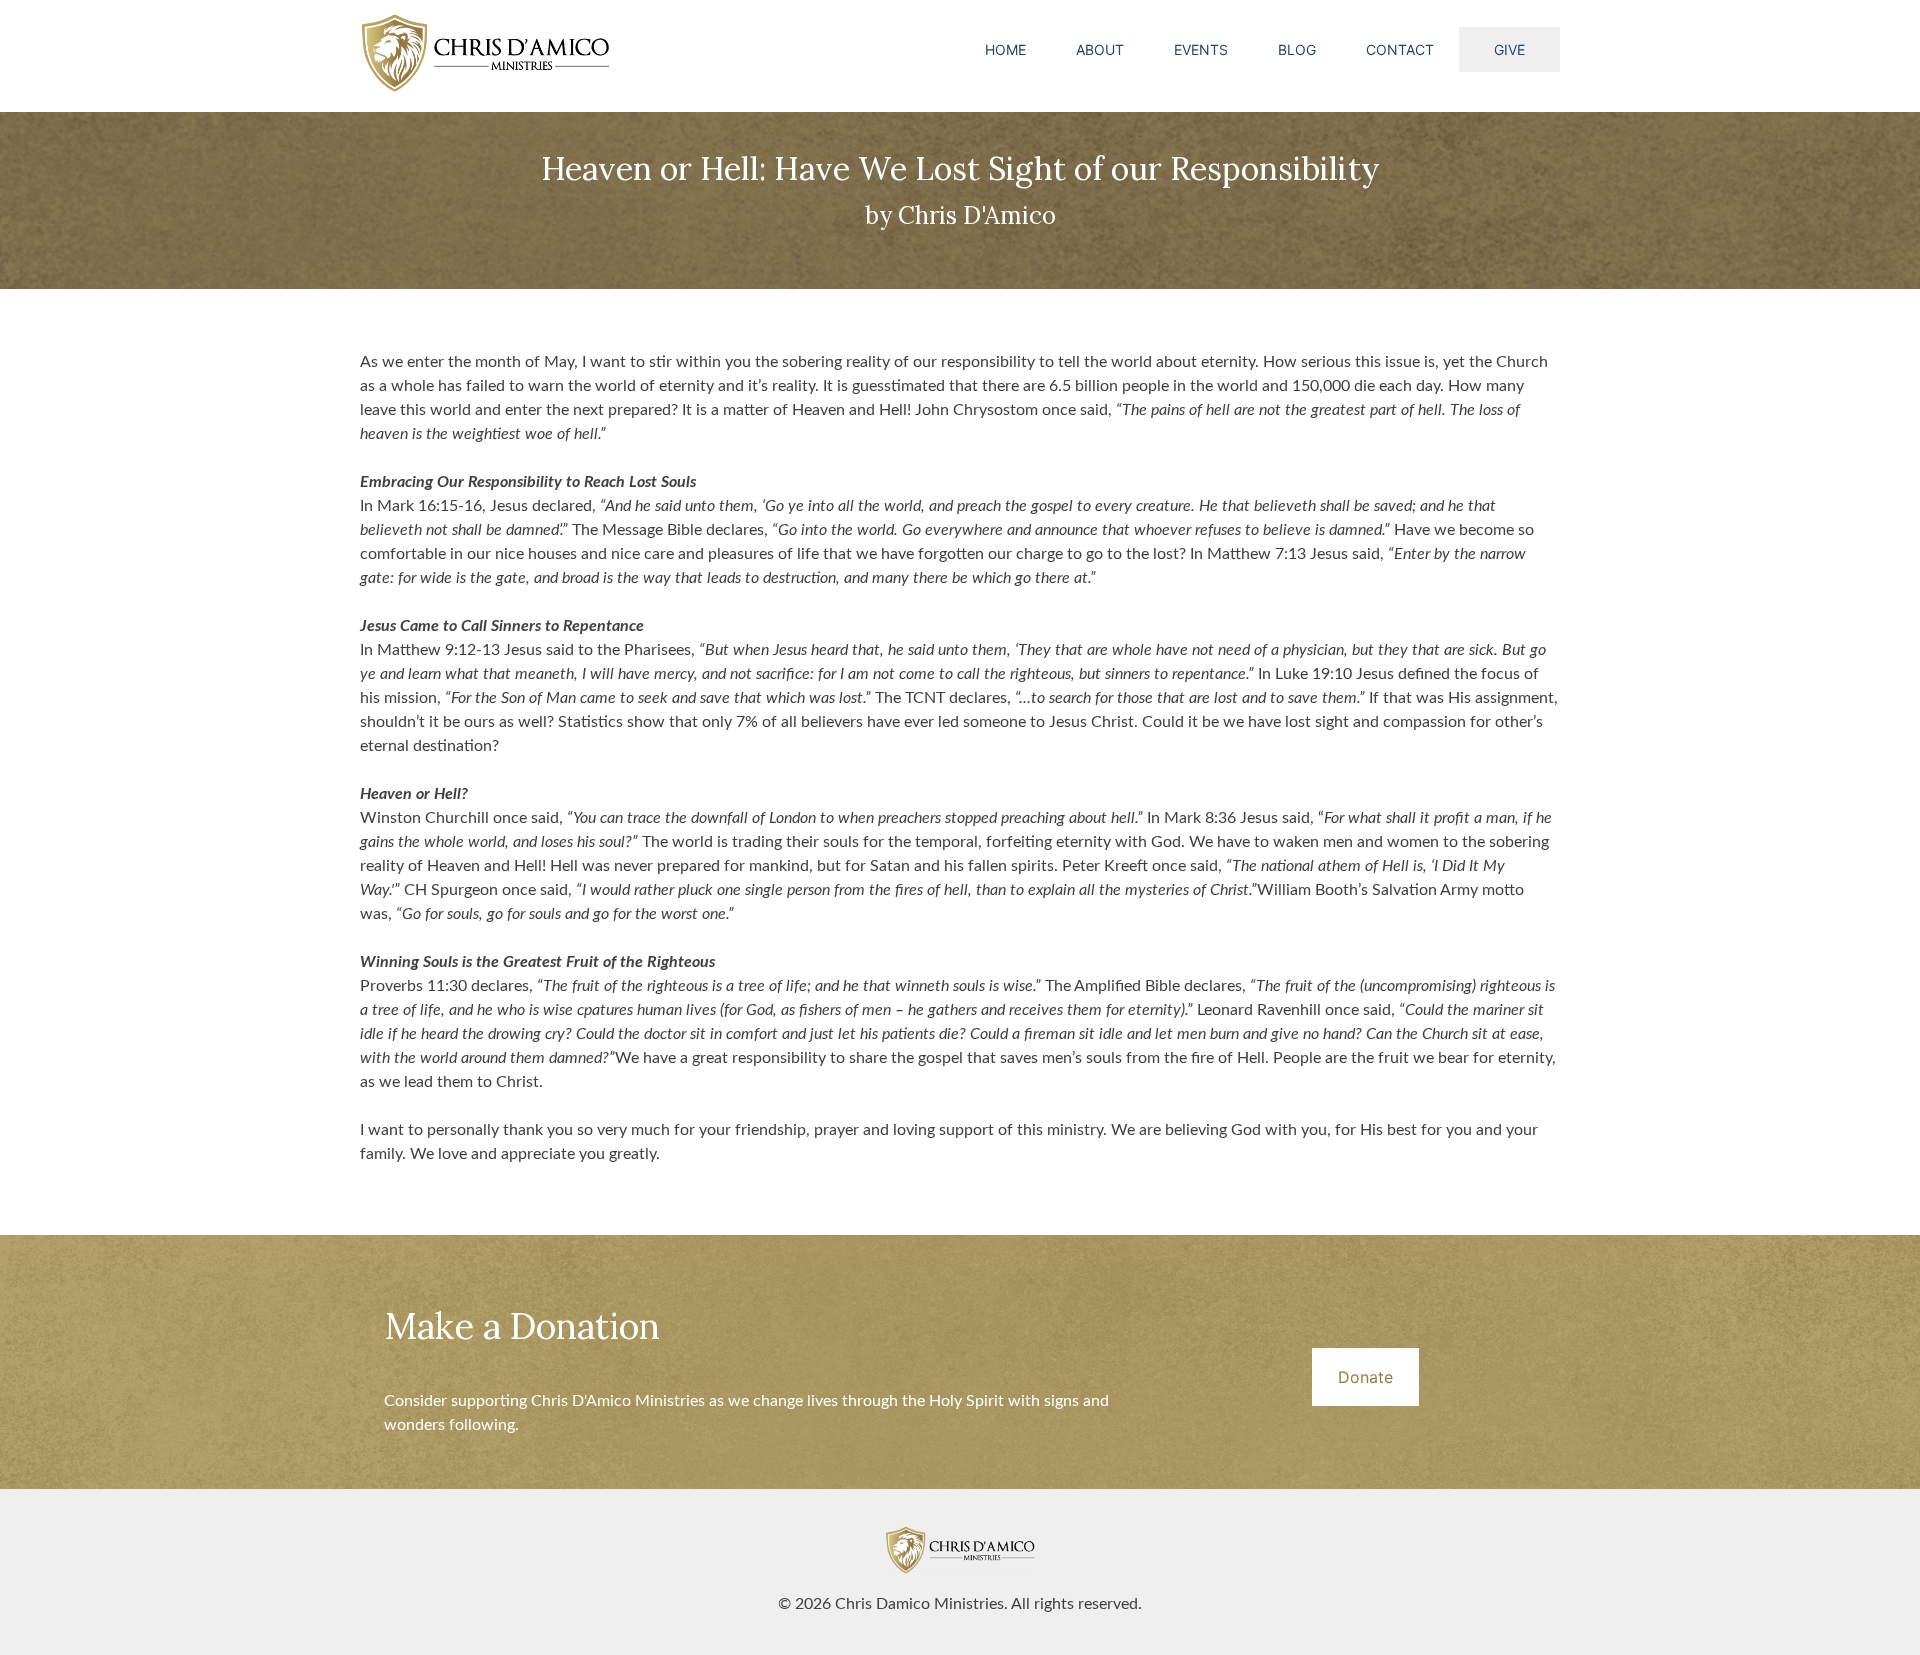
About (1100, 49)
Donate (1365, 1377)
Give (1509, 49)
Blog (1297, 49)
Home (1005, 49)
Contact (1400, 49)
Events (1201, 49)
